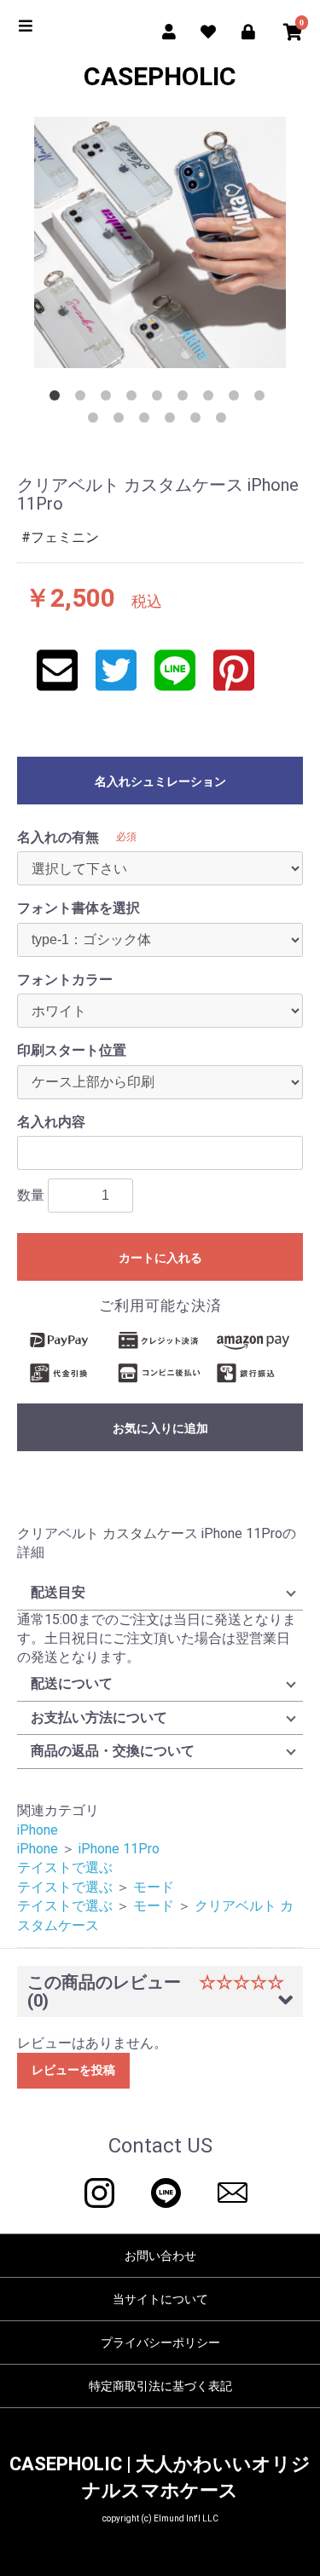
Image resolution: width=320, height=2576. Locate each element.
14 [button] (199, 421)
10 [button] (96, 421)
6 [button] (186, 399)
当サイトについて (160, 2299)
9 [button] (263, 399)
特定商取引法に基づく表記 (160, 2386)
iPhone (38, 1830)
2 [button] (84, 399)
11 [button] (122, 421)
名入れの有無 (58, 837)
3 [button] (109, 399)
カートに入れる (160, 1258)
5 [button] (160, 399)
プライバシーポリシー (160, 2343)
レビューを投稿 (73, 2070)
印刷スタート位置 (72, 1050)
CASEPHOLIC (160, 76)
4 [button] (135, 399)
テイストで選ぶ (65, 1867)
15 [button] (224, 421)
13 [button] (173, 421)
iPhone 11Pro (119, 1849)
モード (154, 1887)
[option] (160, 242)
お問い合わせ (160, 2256)
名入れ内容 (51, 1122)
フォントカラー (65, 980)
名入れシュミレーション (160, 781)
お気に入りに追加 (160, 1428)
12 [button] (148, 421)
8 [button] (237, 399)
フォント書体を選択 (79, 908)
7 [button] (212, 399)
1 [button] (58, 399)
